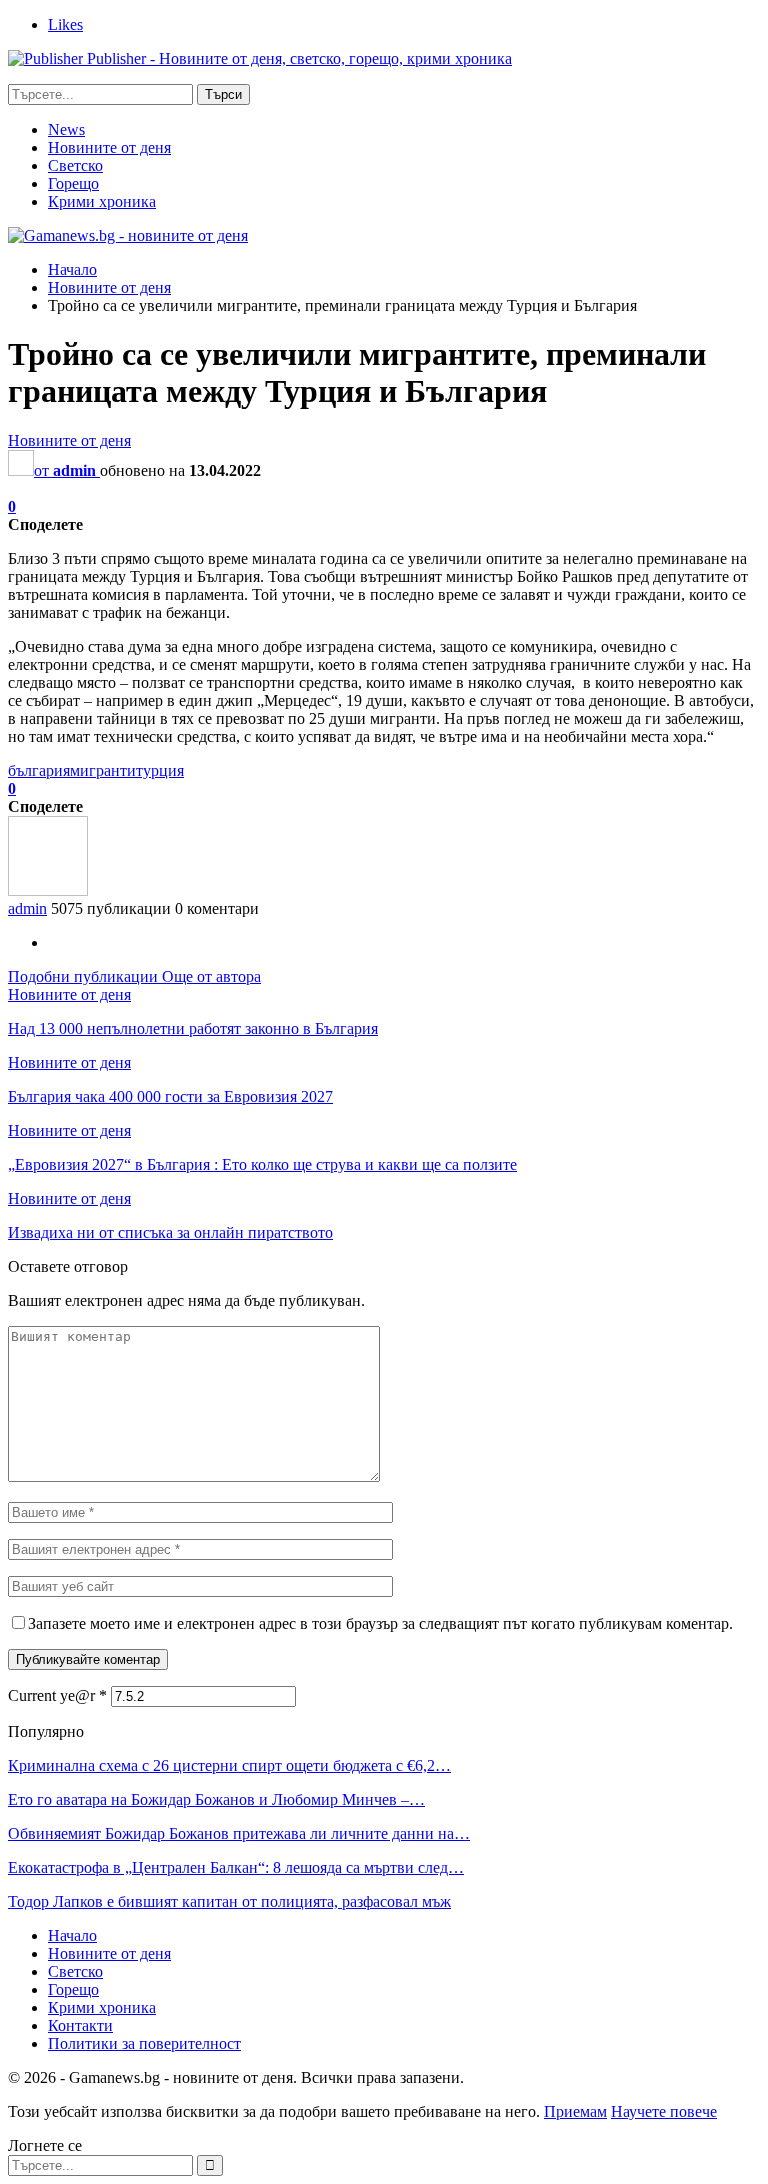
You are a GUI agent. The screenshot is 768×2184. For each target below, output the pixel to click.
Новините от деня (109, 147)
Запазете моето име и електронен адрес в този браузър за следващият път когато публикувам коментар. (380, 1623)
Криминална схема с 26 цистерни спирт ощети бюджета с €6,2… (229, 1765)
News (66, 129)
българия (39, 770)
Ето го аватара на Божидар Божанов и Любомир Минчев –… (216, 1799)
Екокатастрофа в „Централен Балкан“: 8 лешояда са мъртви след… (236, 1867)
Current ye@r (57, 1695)
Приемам (575, 2111)
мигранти (103, 770)
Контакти (80, 2025)
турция (160, 770)
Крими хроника (102, 201)
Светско (75, 165)
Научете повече (664, 2111)
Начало (72, 1935)
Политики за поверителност (144, 2043)
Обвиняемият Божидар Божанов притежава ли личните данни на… (239, 1833)
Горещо (73, 183)
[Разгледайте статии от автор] (48, 890)
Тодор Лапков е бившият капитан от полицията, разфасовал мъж (229, 1901)
